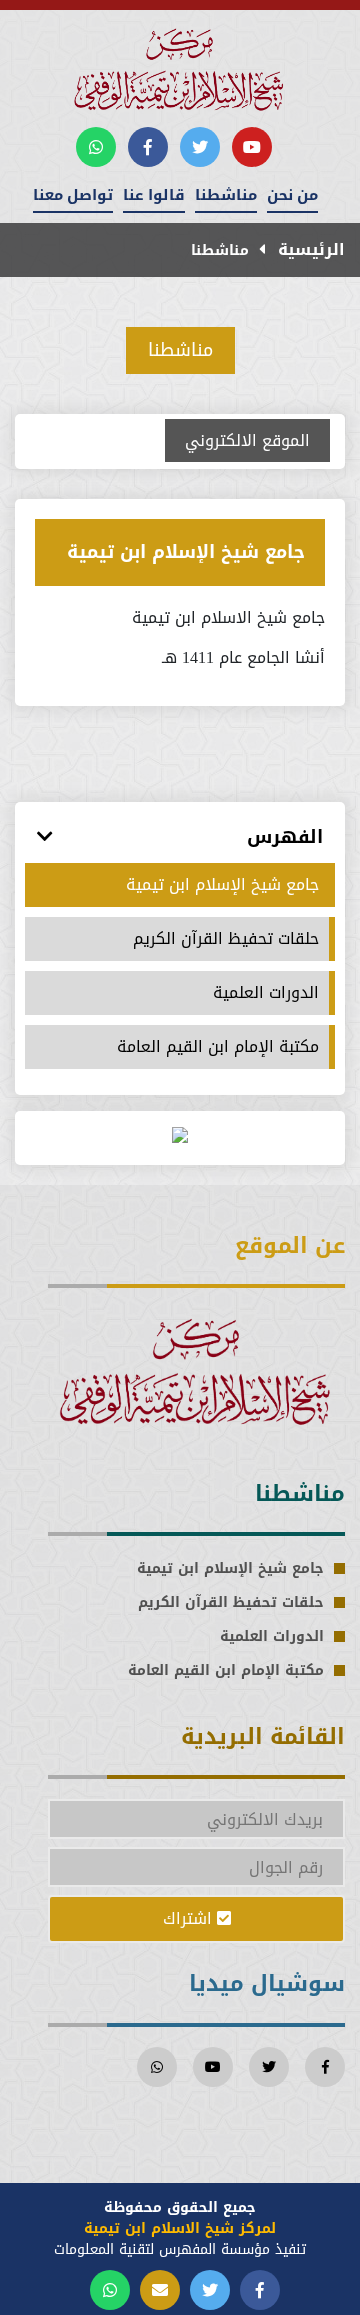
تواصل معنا (73, 195)
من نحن (292, 195)
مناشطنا (226, 195)
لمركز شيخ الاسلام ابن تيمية (180, 2228)
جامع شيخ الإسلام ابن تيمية (186, 552)
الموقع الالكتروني (247, 440)
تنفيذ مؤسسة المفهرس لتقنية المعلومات (180, 2249)
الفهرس (285, 837)
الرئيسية (309, 249)
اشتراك (190, 1918)
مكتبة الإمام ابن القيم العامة (218, 1047)
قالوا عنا (154, 195)
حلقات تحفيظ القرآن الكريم (226, 939)
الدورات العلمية (266, 993)
